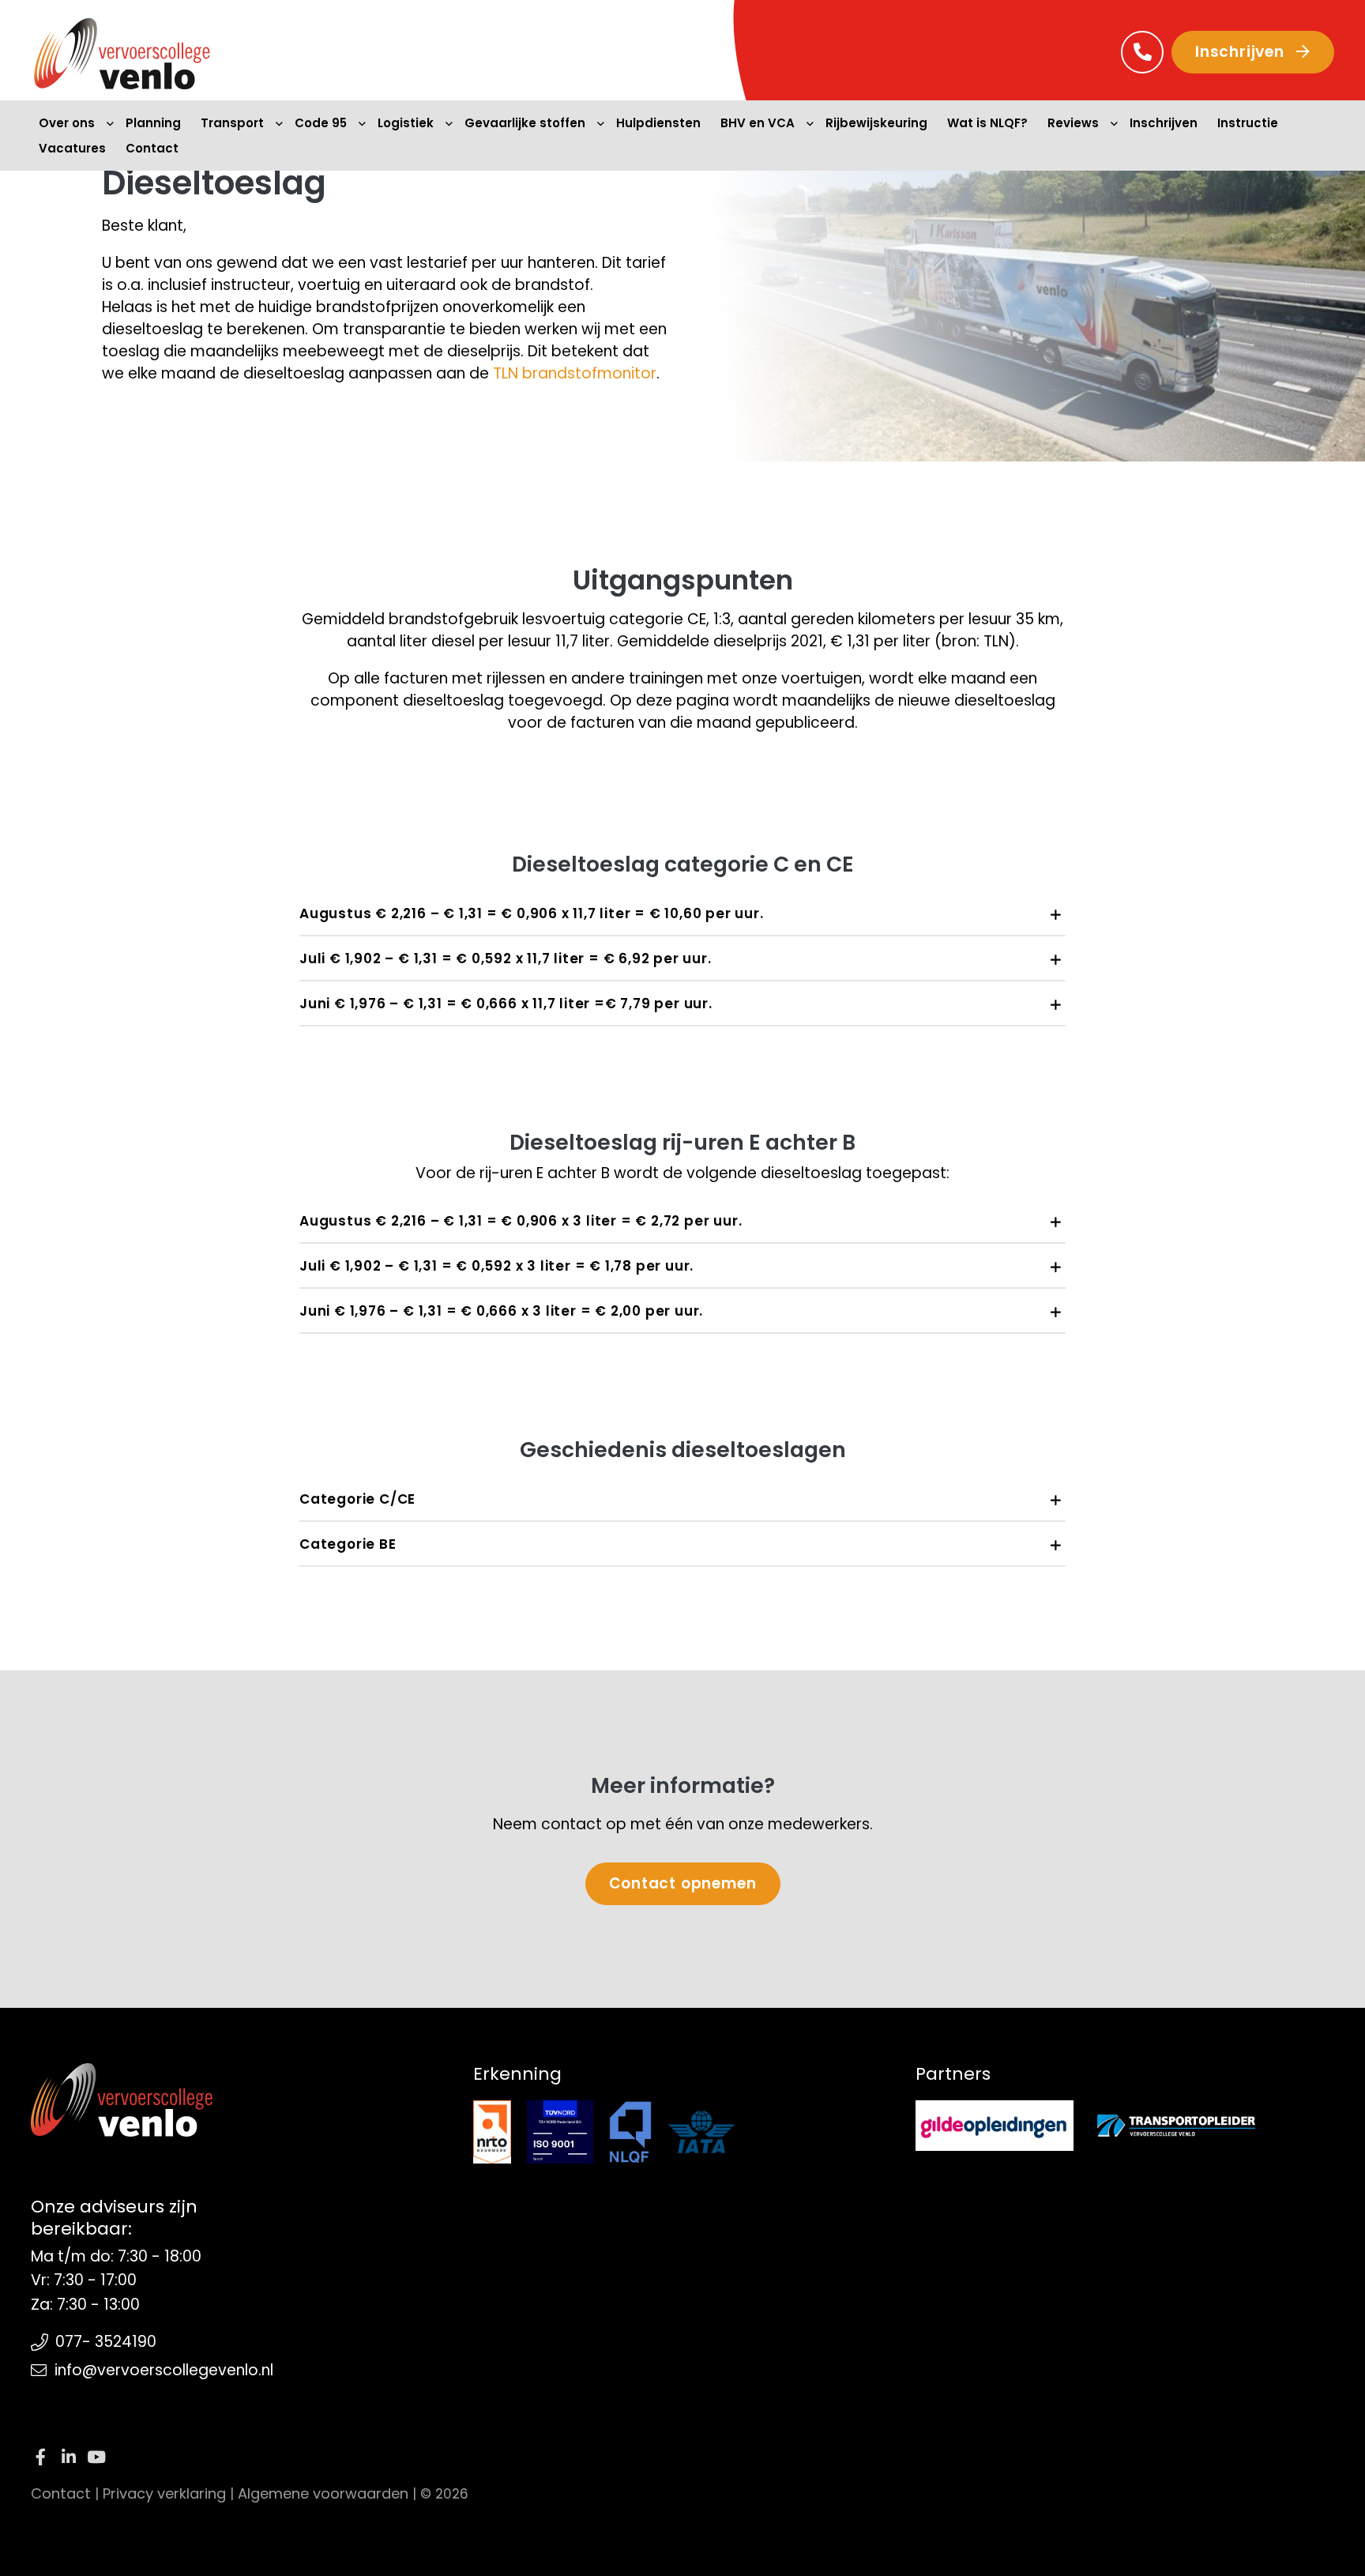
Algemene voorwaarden (323, 2493)
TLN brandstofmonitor (575, 373)
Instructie (1248, 123)
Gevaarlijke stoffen (525, 123)
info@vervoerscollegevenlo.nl (164, 2370)
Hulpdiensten (658, 123)
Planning (153, 123)
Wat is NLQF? (987, 123)
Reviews (1073, 123)
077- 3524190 (106, 2342)
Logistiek (406, 123)
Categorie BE (348, 1544)
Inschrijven (1242, 52)
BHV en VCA (758, 123)
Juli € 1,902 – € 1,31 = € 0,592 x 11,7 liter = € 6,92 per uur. (506, 958)
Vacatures (72, 148)
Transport (232, 123)
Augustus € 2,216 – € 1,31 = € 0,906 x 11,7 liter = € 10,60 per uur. (532, 913)
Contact (152, 148)
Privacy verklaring (164, 2493)
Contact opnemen (683, 1883)
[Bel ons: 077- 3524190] (1142, 52)
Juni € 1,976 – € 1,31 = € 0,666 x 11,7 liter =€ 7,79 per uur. (506, 1004)
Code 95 (321, 123)
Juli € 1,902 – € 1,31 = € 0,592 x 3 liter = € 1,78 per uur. (496, 1266)
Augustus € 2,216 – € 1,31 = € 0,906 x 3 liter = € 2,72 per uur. (521, 1221)
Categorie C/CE (357, 1499)
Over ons (67, 123)
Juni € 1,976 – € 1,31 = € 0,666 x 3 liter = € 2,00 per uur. (501, 1311)
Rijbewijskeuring (876, 123)
